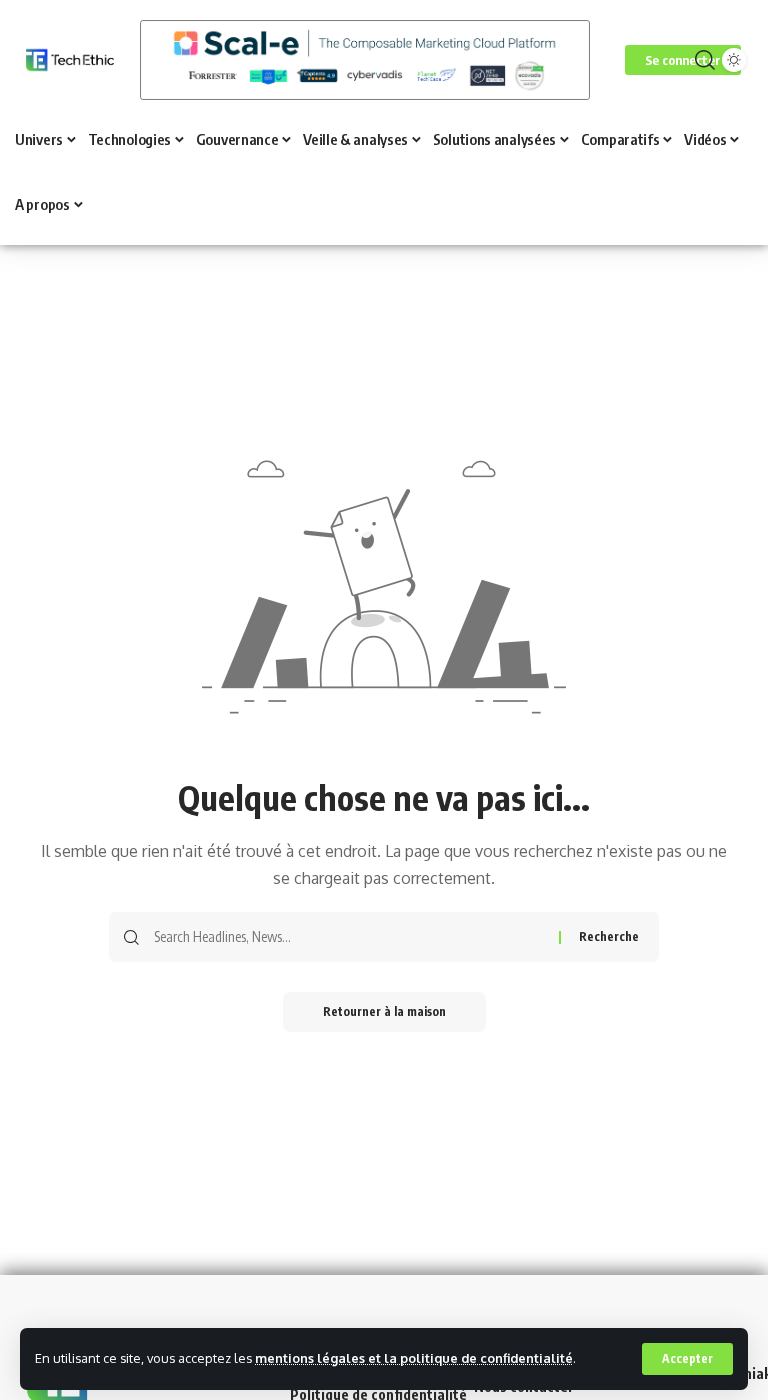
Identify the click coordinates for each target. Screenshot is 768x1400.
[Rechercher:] (349, 937)
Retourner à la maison (384, 1011)
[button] (687, 1359)
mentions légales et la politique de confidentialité (414, 1358)
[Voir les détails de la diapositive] (365, 60)
